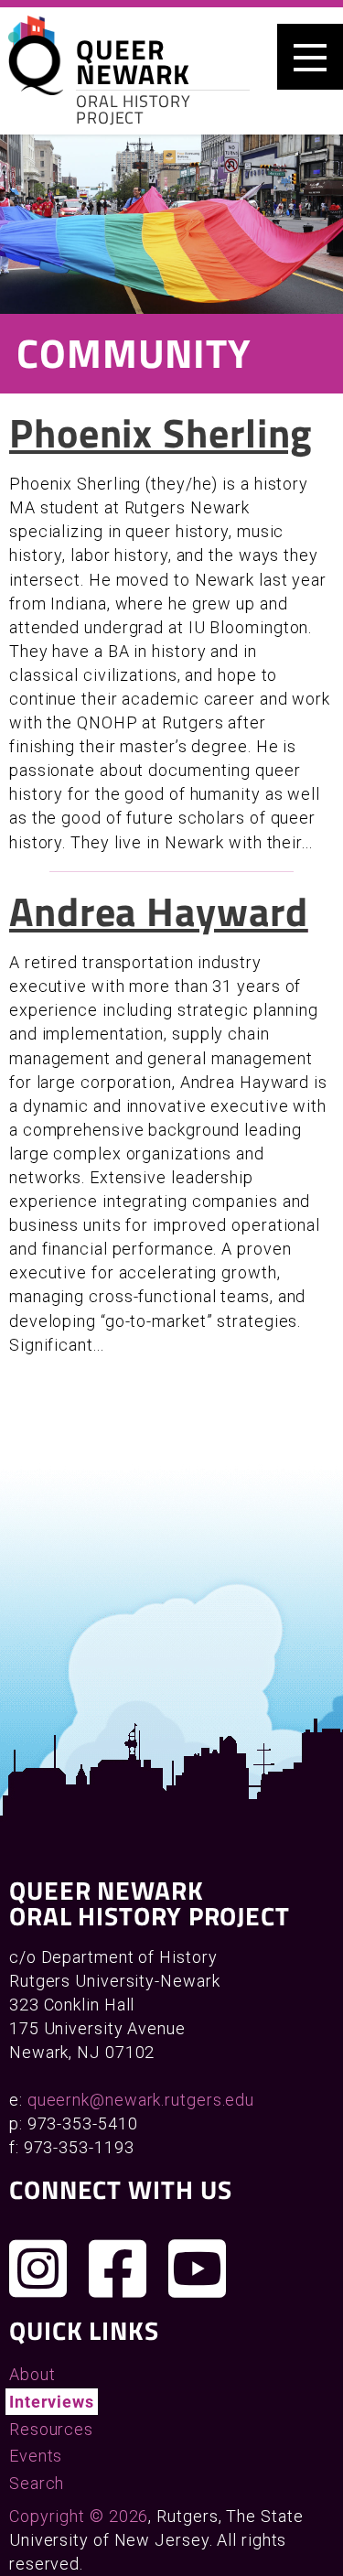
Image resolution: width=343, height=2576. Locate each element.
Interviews (52, 2402)
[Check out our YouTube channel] (198, 2269)
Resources (51, 2429)
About (32, 2374)
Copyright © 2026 (79, 2516)
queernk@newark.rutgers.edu (141, 2100)
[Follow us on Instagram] (38, 2269)
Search (37, 2483)
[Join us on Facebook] (118, 2269)
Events (36, 2456)
